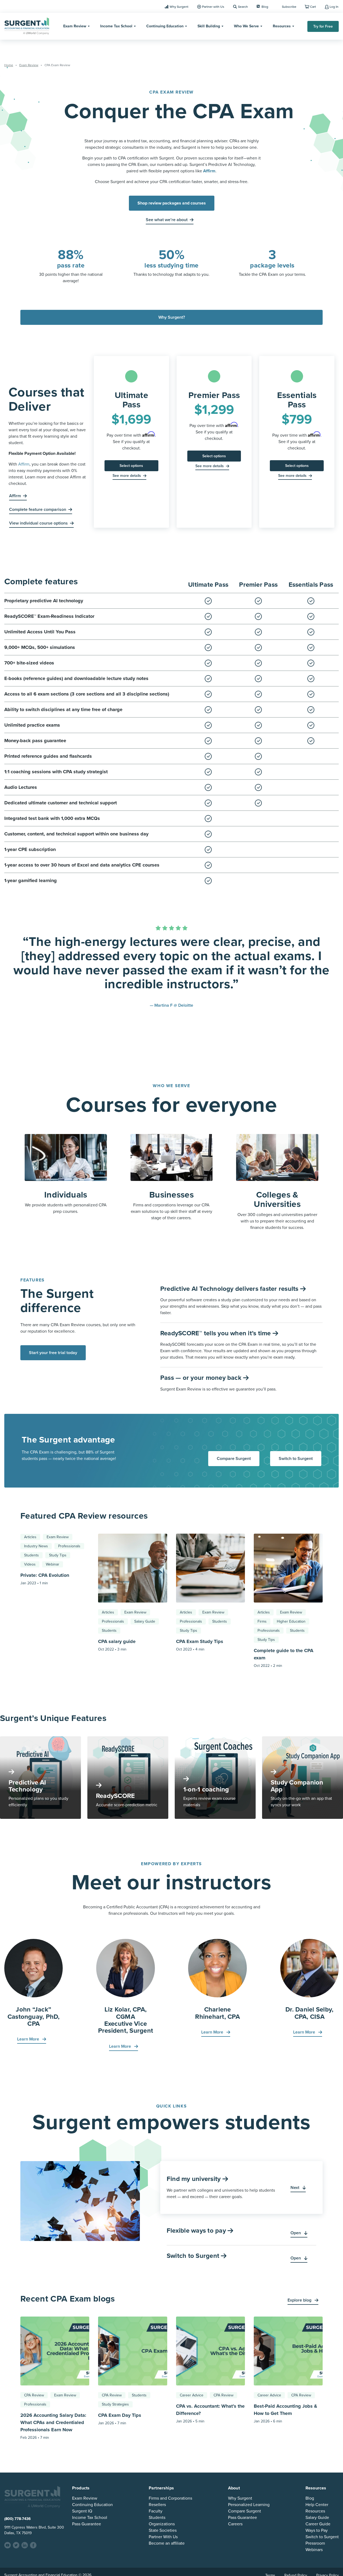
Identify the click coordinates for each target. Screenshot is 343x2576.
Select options (131, 466)
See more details (127, 476)
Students (31, 1555)
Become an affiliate (167, 2543)
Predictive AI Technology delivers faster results (230, 1289)
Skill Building (209, 26)
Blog (265, 7)
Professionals (69, 1546)
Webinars (314, 2550)
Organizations (162, 2524)
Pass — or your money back (202, 1378)
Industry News (36, 1546)
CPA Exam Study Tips (200, 1641)
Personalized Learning (249, 2505)
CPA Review (34, 2395)
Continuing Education (165, 26)
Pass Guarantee (87, 2524)
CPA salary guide (117, 1641)
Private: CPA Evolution (45, 1575)
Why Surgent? (172, 317)
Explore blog (300, 2300)
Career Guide (318, 2524)
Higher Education (291, 1621)
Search (243, 7)
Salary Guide (145, 1621)
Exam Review (75, 26)
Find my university (195, 2179)
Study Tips (58, 1555)
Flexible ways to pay (197, 2231)
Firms (262, 1621)
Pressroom (315, 2543)
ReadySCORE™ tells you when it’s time (216, 1333)
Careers (235, 2524)
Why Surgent (179, 7)
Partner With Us (163, 2537)
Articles (30, 1537)
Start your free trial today (53, 1353)
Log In (334, 7)
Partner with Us (213, 7)
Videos (30, 1564)
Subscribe (289, 7)
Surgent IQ (82, 2511)
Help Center (317, 2505)
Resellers (157, 2505)
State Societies (163, 2530)
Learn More (29, 2039)
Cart (313, 7)
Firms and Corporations (170, 2498)
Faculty (156, 2511)
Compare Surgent (234, 1459)
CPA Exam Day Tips (120, 2415)
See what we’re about (167, 220)
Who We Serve (246, 26)
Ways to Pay (317, 2530)
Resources (282, 26)
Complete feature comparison (38, 510)
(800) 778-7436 (18, 2519)
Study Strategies (115, 2404)
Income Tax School (116, 26)
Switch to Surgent (296, 1459)
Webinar (53, 1564)
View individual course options (38, 523)
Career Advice (192, 2395)
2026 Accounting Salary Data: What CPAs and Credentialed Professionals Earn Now (53, 2422)
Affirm (24, 464)
